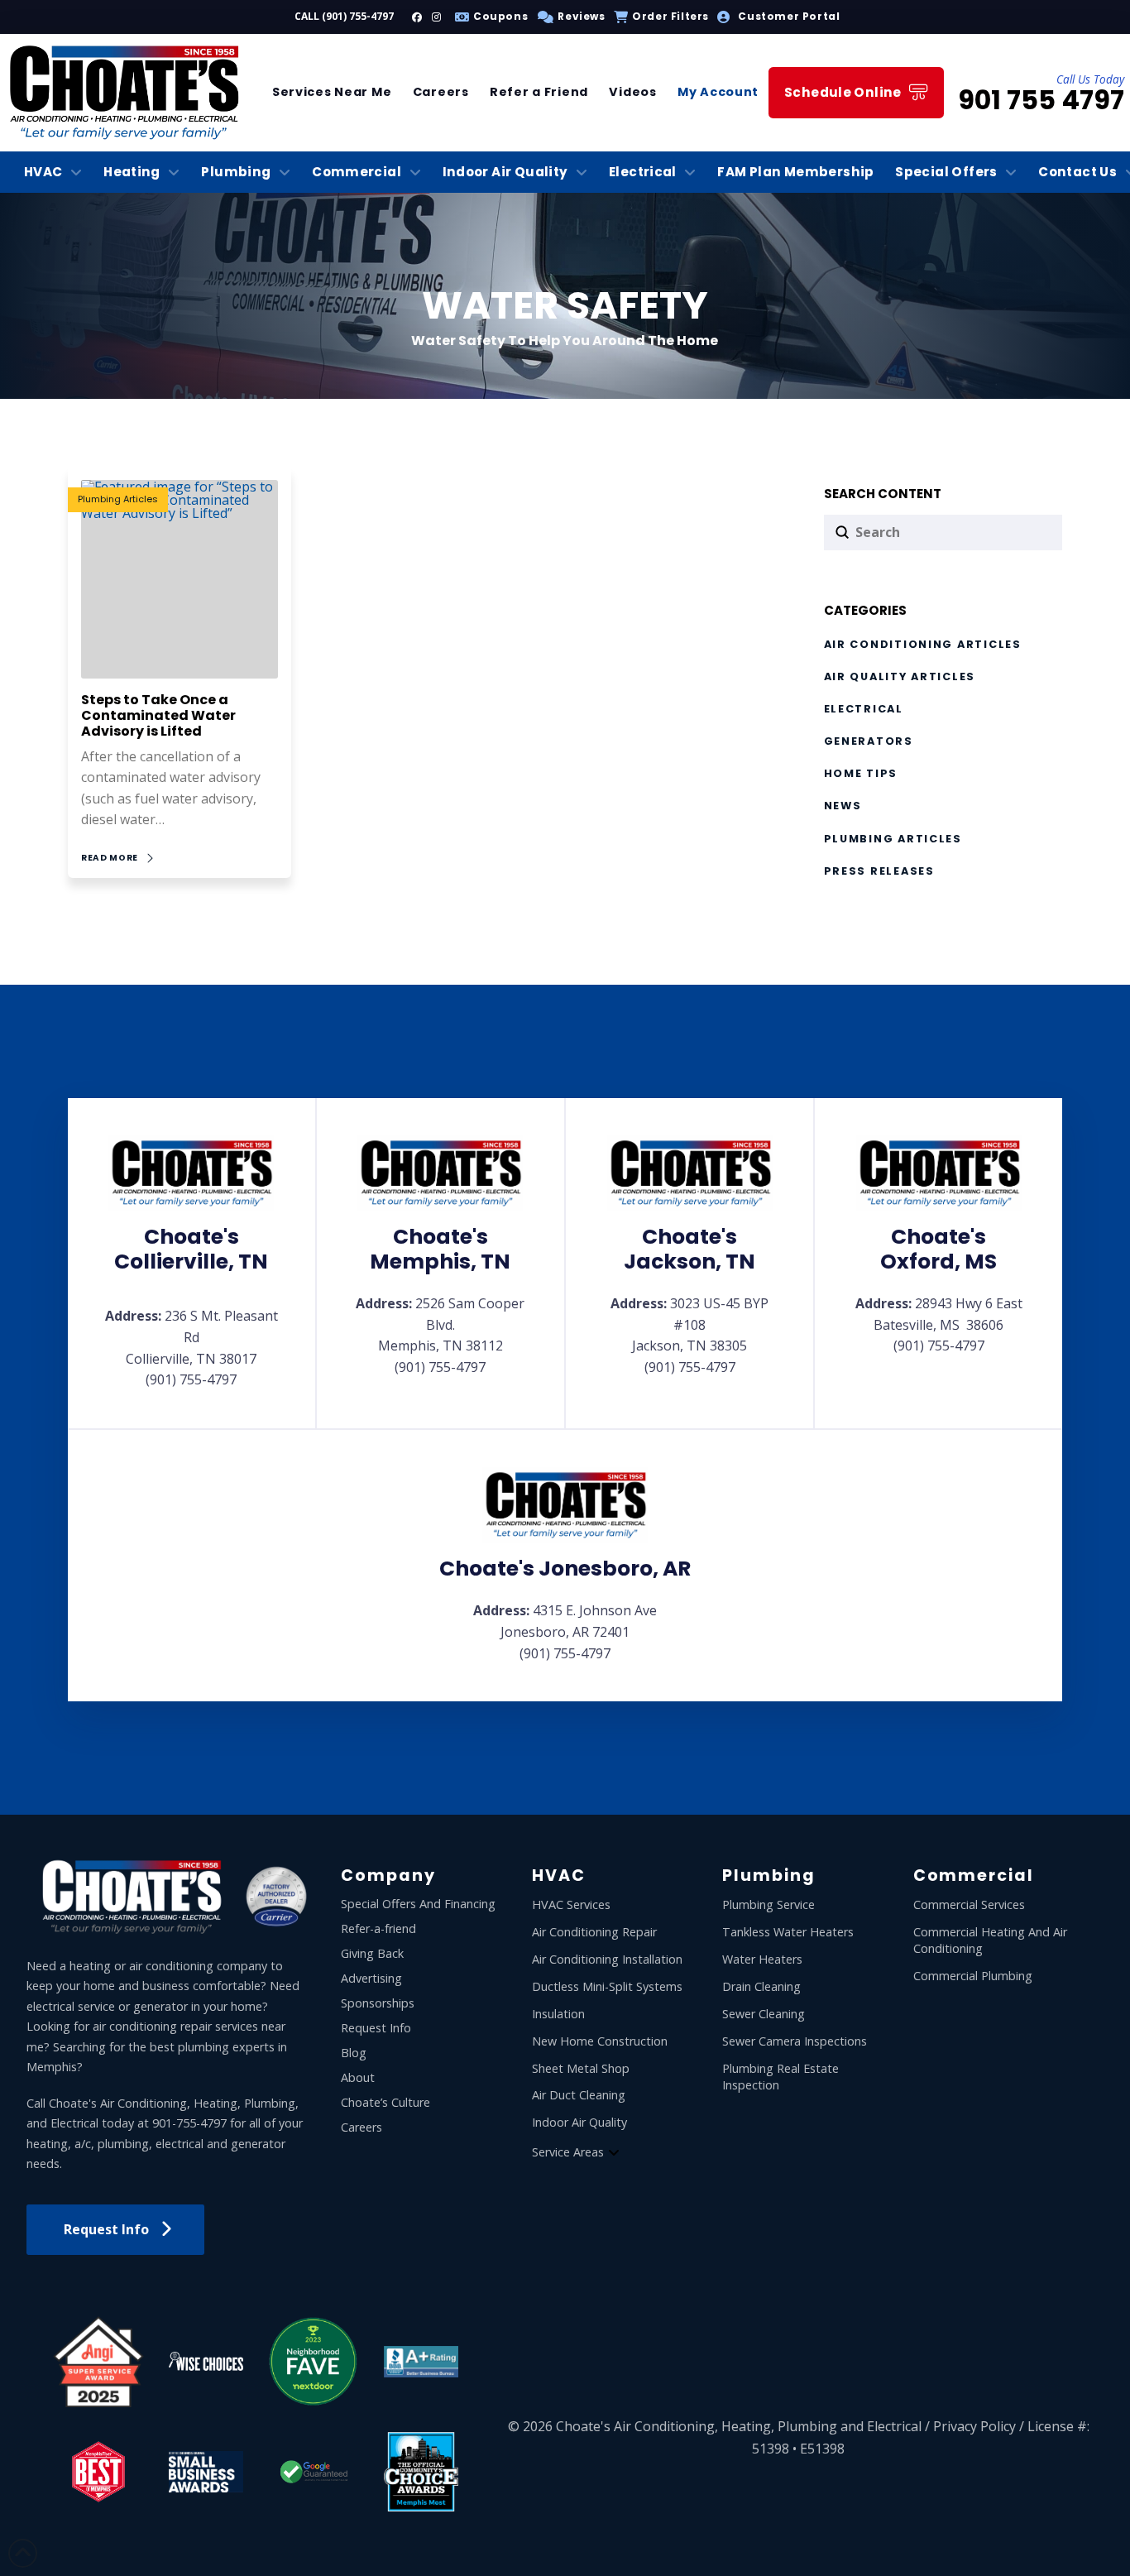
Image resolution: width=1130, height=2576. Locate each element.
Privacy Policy (974, 2426)
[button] (569, 17)
